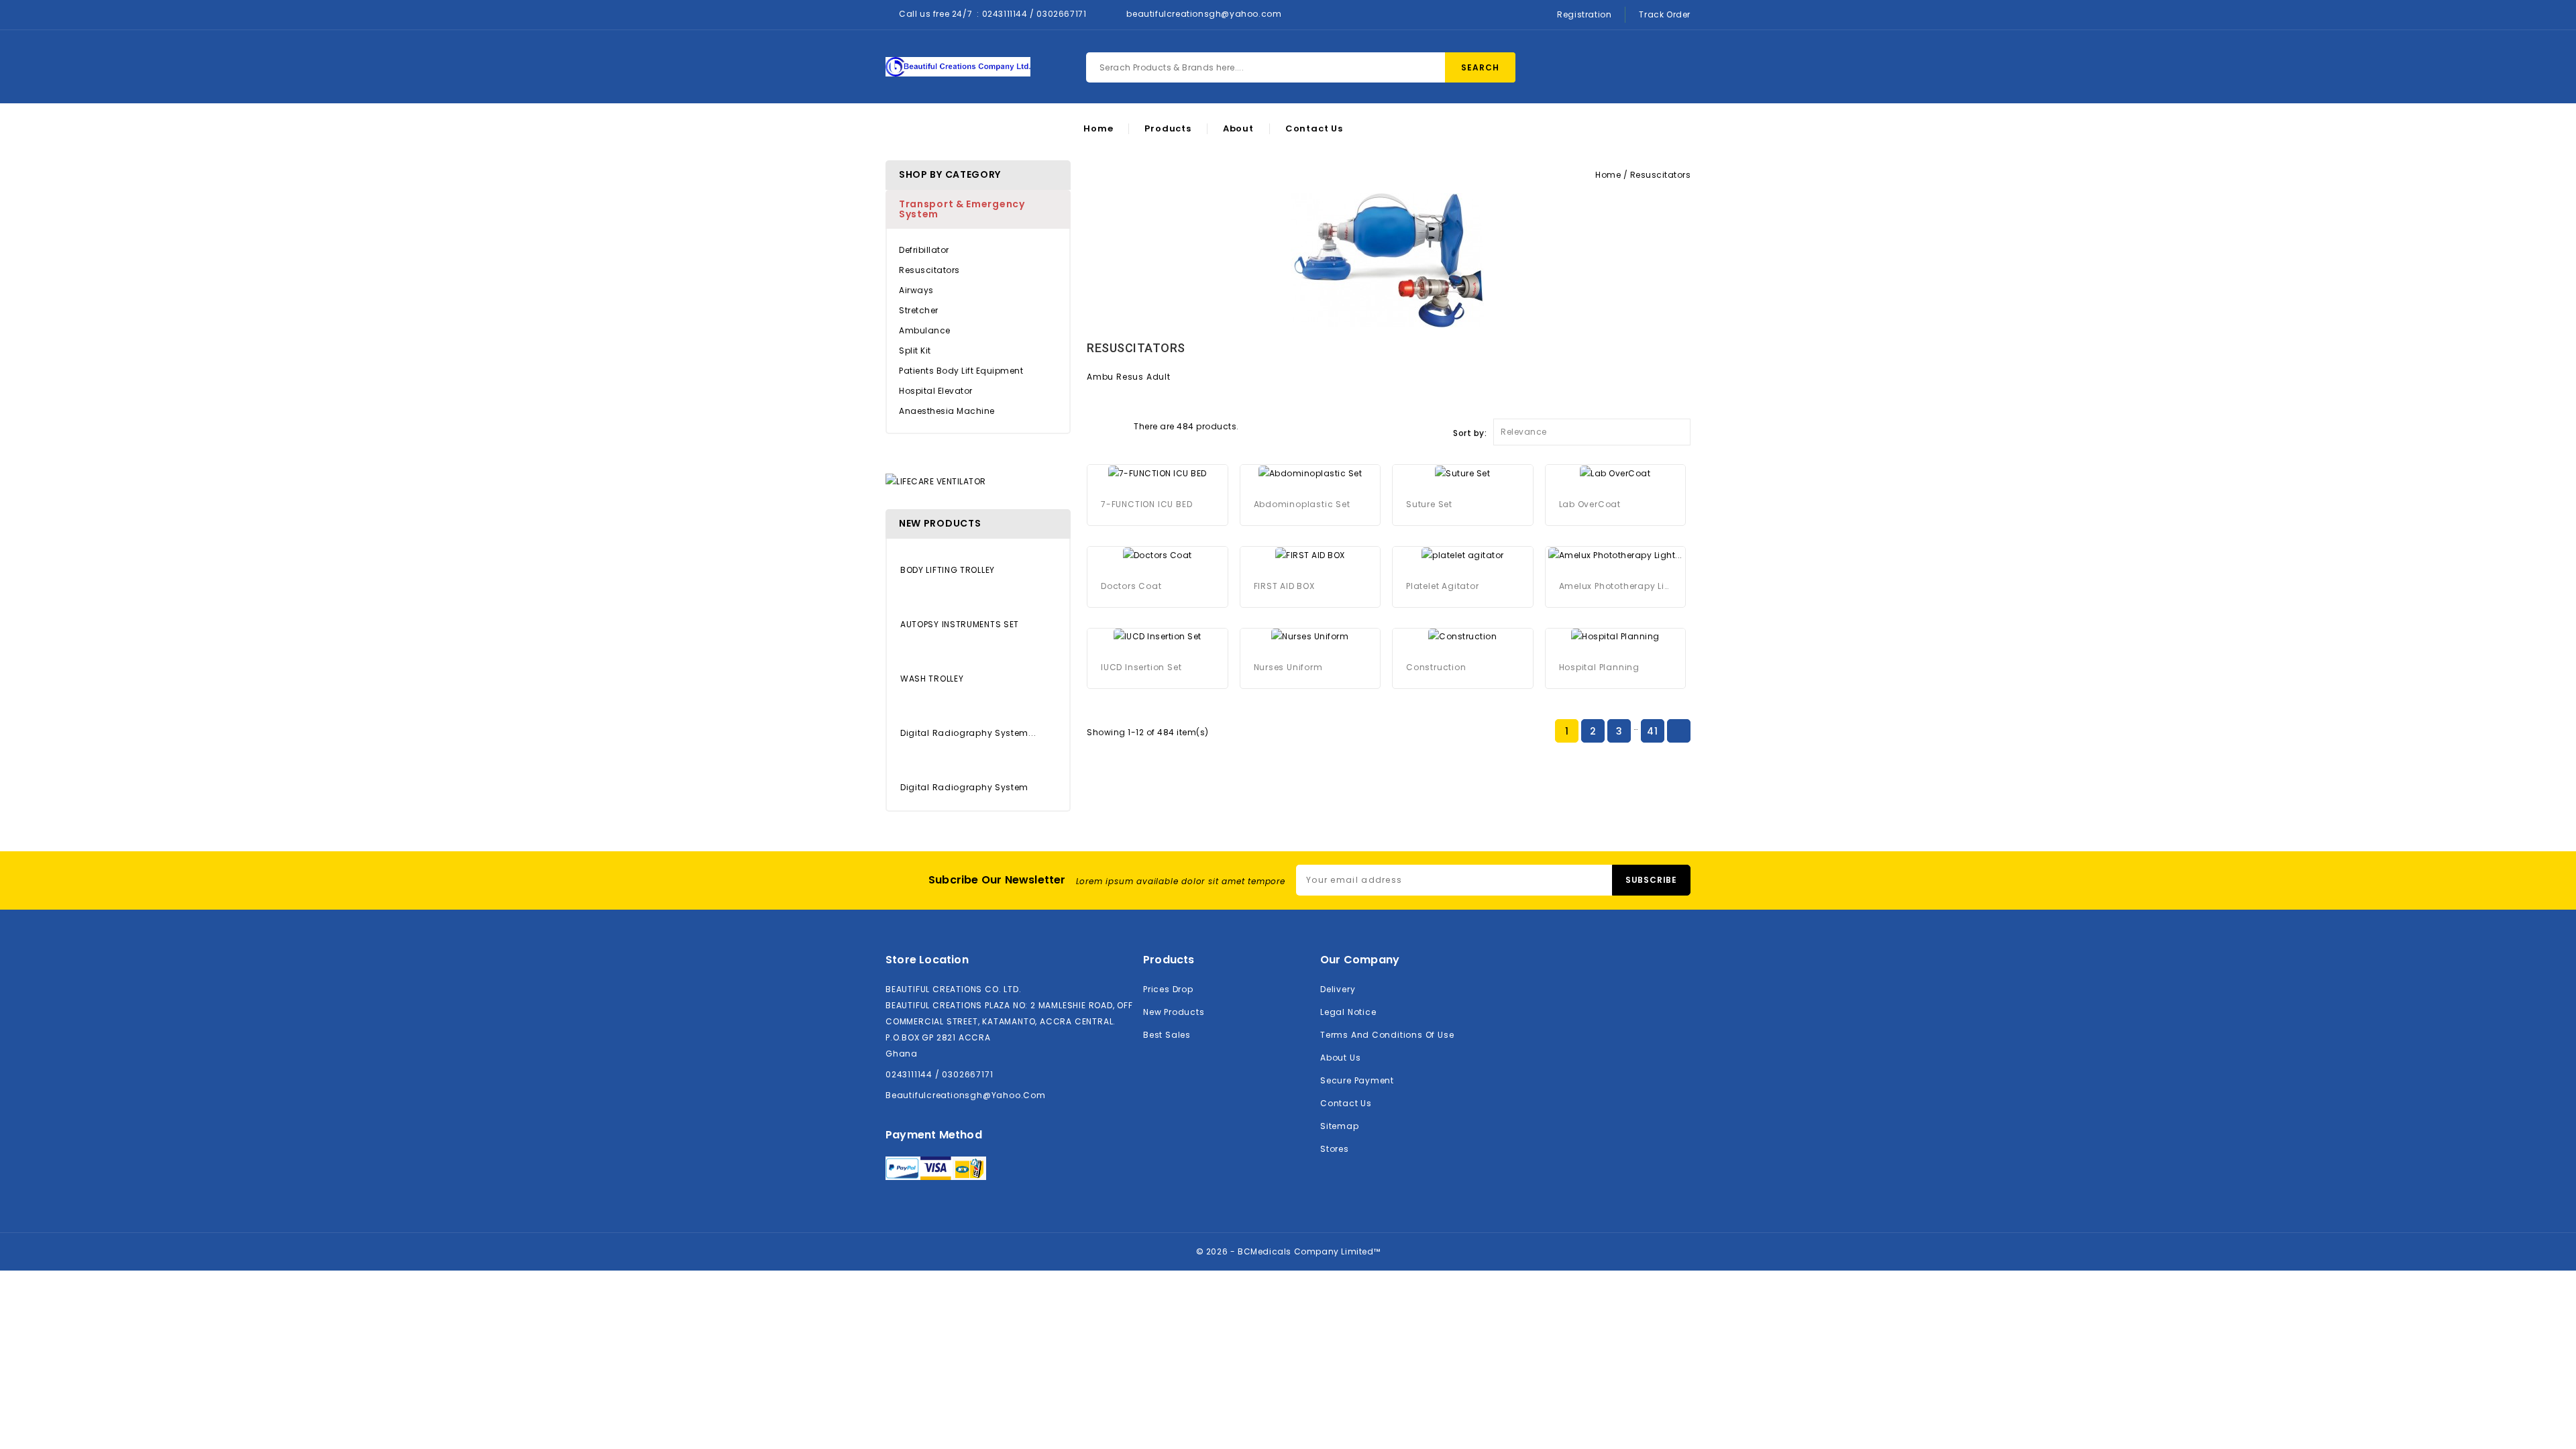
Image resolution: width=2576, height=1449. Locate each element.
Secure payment (1357, 1080)
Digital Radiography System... (968, 733)
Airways (916, 290)
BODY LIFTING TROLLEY (948, 570)
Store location (927, 960)
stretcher (919, 310)
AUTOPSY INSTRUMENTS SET (960, 624)
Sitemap (1340, 1126)
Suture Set (1429, 504)
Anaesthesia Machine (947, 411)
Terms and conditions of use (1387, 1035)
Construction (1436, 667)
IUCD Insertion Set (1141, 667)
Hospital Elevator (936, 391)
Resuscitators (929, 270)
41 (1652, 731)
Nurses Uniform (1288, 667)
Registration (1584, 14)
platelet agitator (1443, 586)
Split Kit (915, 351)
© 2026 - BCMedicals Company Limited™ (1288, 1251)
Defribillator (924, 250)
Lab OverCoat (1590, 504)
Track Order (1665, 14)
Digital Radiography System (964, 787)
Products (1168, 129)
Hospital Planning (1600, 667)
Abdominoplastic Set (1302, 504)
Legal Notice (1348, 1012)
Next (1678, 732)
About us (1340, 1058)
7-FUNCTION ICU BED (1146, 504)
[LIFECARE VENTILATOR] (936, 481)
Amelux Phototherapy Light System (1616, 586)
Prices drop (1168, 989)
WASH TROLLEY (932, 679)
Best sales (1167, 1035)
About (1238, 129)
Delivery (1338, 989)
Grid (1093, 425)
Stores (1335, 1149)
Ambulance (925, 330)
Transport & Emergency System (962, 209)
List (1117, 425)
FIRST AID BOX (1284, 586)
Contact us (1346, 1103)
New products (1174, 1012)
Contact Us (1314, 129)
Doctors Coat (1131, 586)
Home (1098, 129)
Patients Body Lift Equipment (961, 371)
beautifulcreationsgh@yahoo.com (1204, 14)
